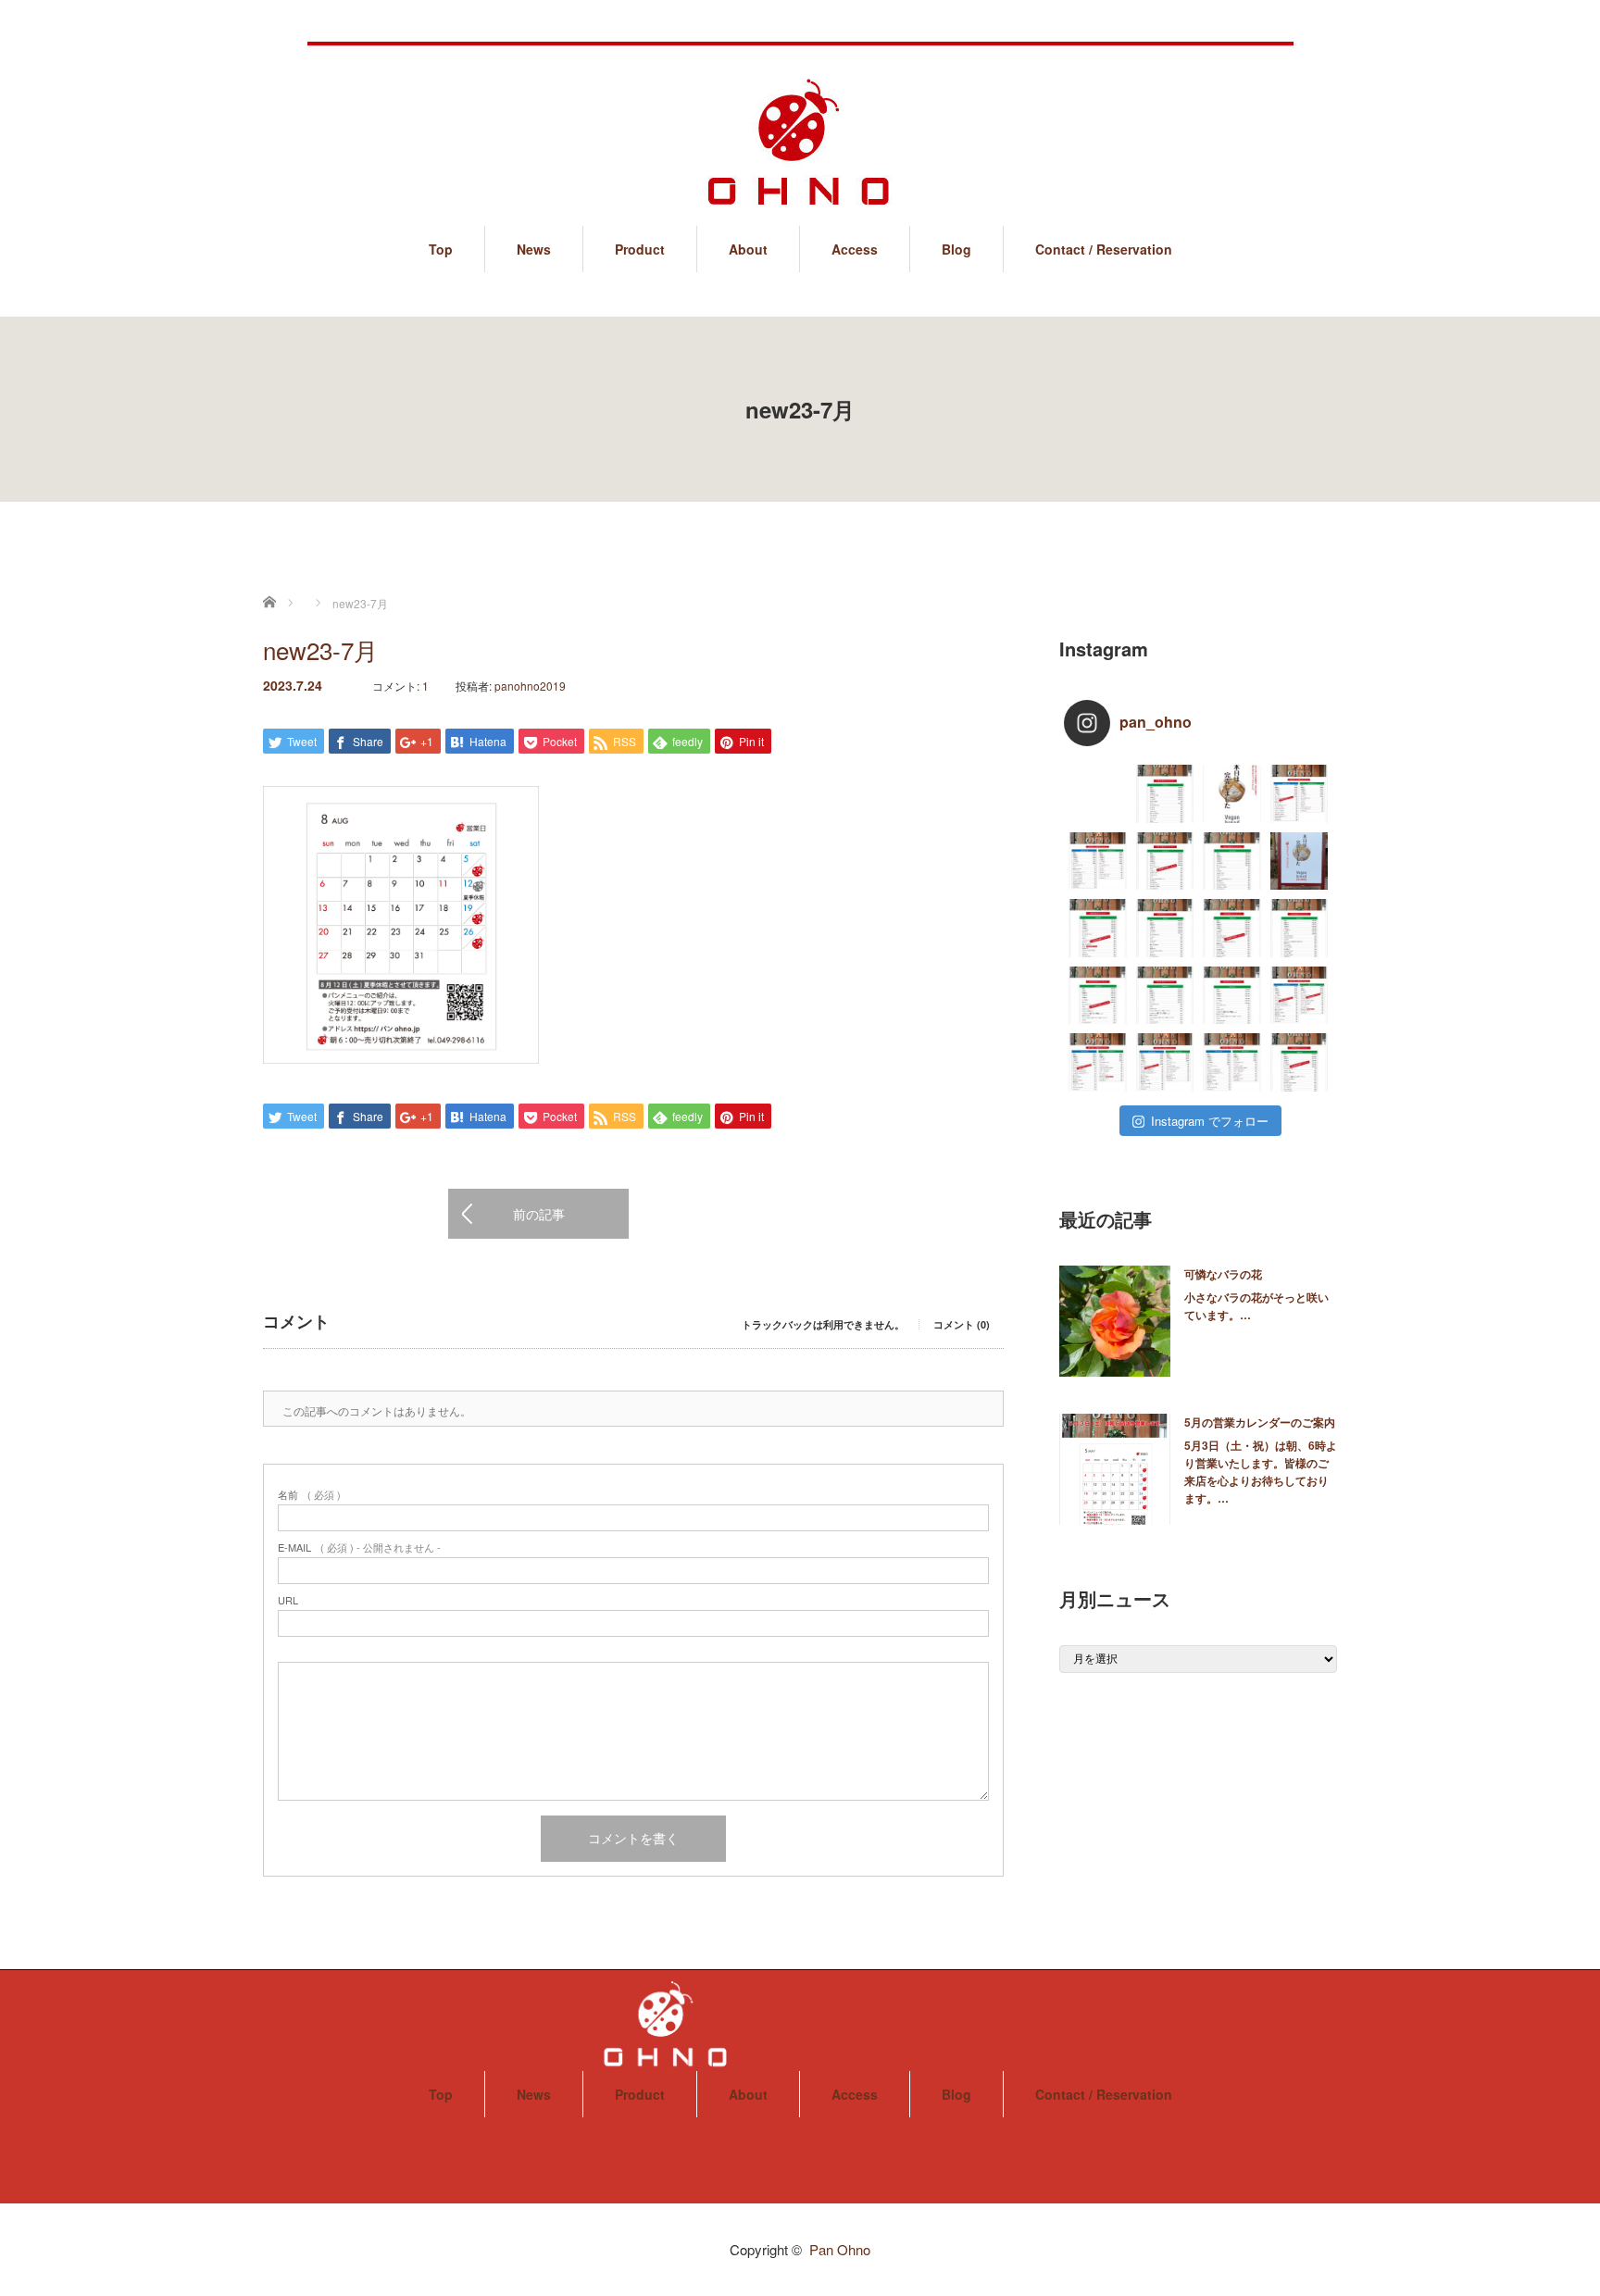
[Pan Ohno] (800, 125)
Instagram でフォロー (1210, 1121)
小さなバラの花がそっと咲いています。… (1256, 1306)
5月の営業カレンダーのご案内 (1260, 1422)
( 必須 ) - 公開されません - (359, 1547)
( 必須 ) (309, 1495)
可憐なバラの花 (1223, 1274)
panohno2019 (530, 686)
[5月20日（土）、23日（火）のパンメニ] (1098, 861)
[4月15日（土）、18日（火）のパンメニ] (1232, 1062)
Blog (956, 249)
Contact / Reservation (1104, 249)
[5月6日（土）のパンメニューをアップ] (1165, 928)
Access (855, 249)
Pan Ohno (840, 2249)
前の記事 (539, 1214)
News (534, 249)
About (748, 249)
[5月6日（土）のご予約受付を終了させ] (1098, 928)
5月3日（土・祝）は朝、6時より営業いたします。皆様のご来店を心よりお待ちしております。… (1261, 1472)
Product (640, 249)
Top (441, 249)
